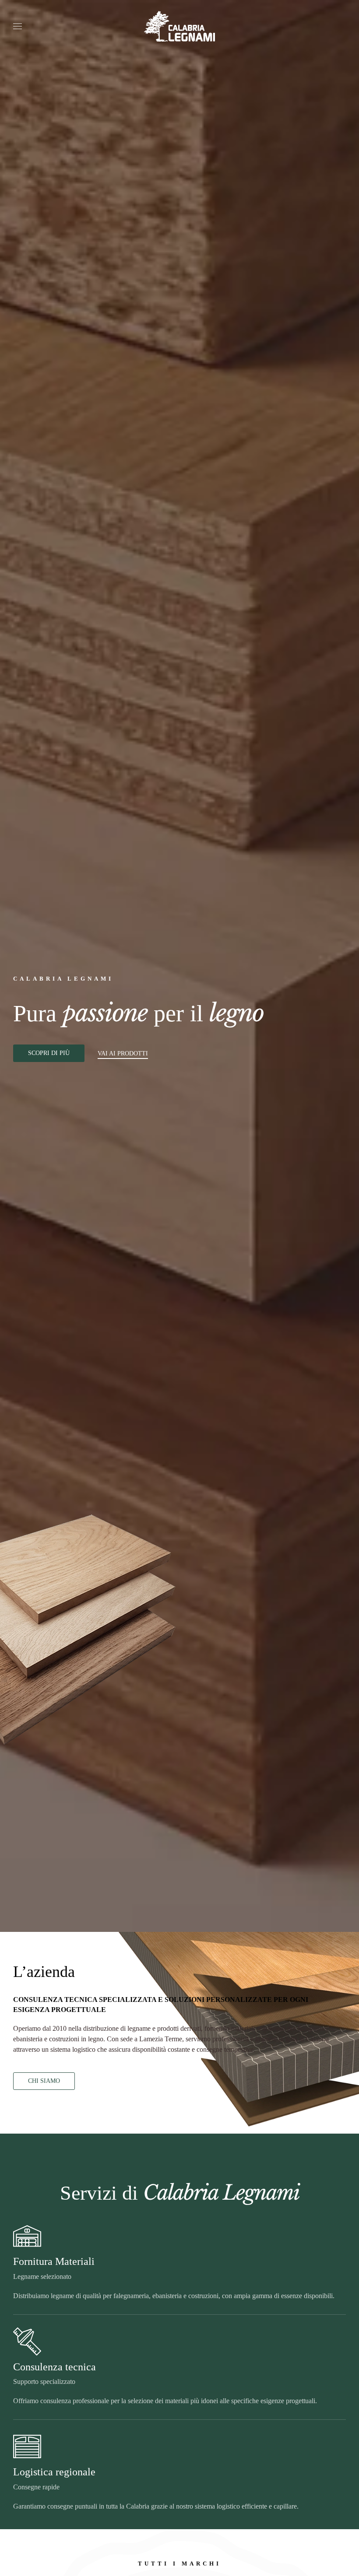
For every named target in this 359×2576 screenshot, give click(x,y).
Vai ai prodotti (123, 1053)
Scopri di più (49, 1053)
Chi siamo (44, 2081)
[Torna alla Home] (179, 26)
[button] (18, 26)
